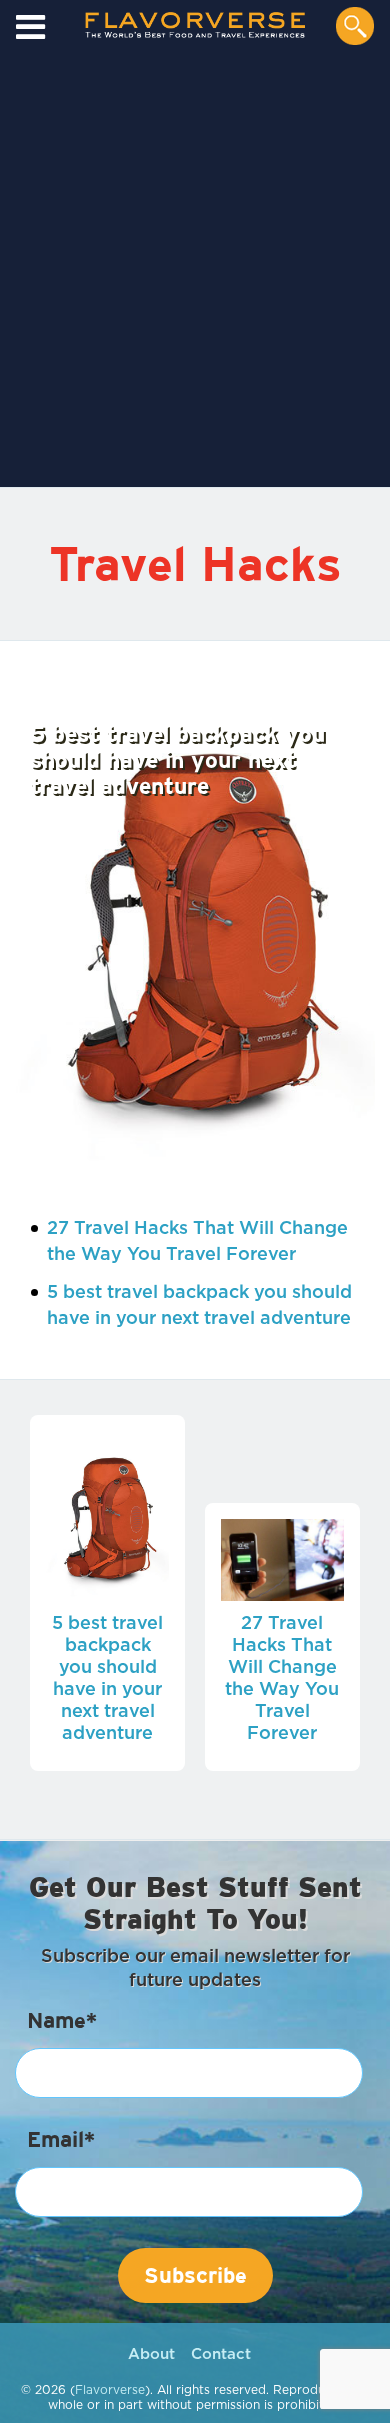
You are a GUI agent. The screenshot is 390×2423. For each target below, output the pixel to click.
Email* (61, 2139)
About (151, 2354)
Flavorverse (110, 2390)
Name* (62, 2020)
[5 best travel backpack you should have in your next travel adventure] (195, 922)
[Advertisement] (195, 274)
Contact (221, 2354)
